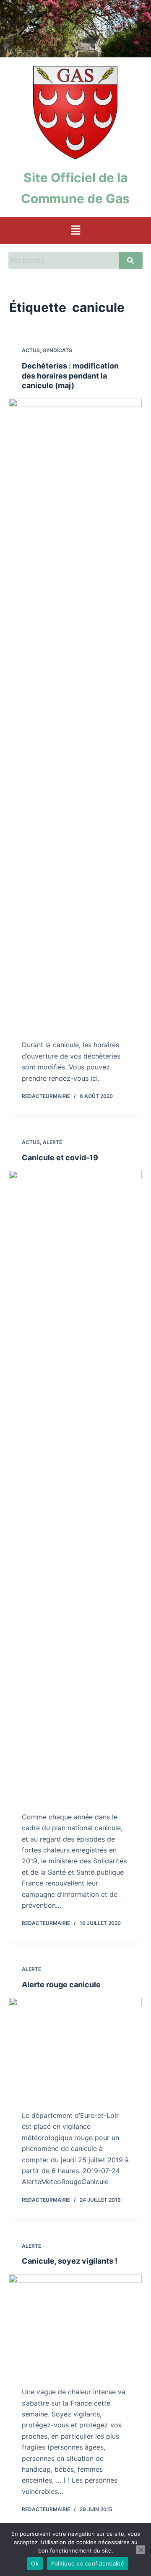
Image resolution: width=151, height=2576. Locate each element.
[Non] (141, 2550)
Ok (35, 2563)
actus (31, 350)
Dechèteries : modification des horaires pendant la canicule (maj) (70, 376)
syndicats (57, 350)
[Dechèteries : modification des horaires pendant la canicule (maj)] (76, 713)
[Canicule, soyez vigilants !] (76, 2324)
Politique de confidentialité (88, 2563)
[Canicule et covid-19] (76, 1485)
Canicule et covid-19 (60, 1158)
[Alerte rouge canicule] (76, 2048)
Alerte (52, 1142)
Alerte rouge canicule (61, 1985)
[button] (75, 231)
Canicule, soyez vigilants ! (70, 2261)
